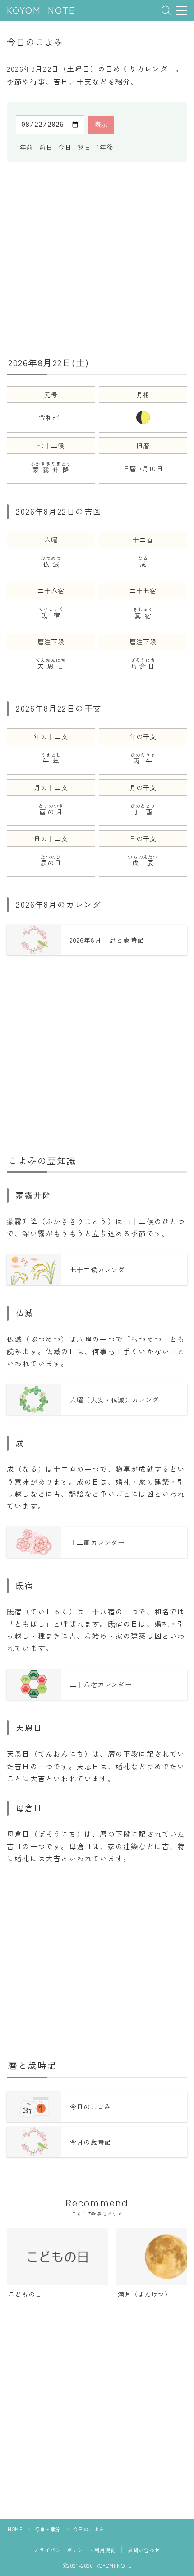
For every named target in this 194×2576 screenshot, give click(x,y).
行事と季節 (48, 2529)
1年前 (25, 147)
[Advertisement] (97, 258)
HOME (15, 2529)
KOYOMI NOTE (41, 11)
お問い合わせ (144, 2550)
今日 (65, 147)
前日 (46, 147)
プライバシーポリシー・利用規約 (75, 2550)
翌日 (84, 147)
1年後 (105, 147)
